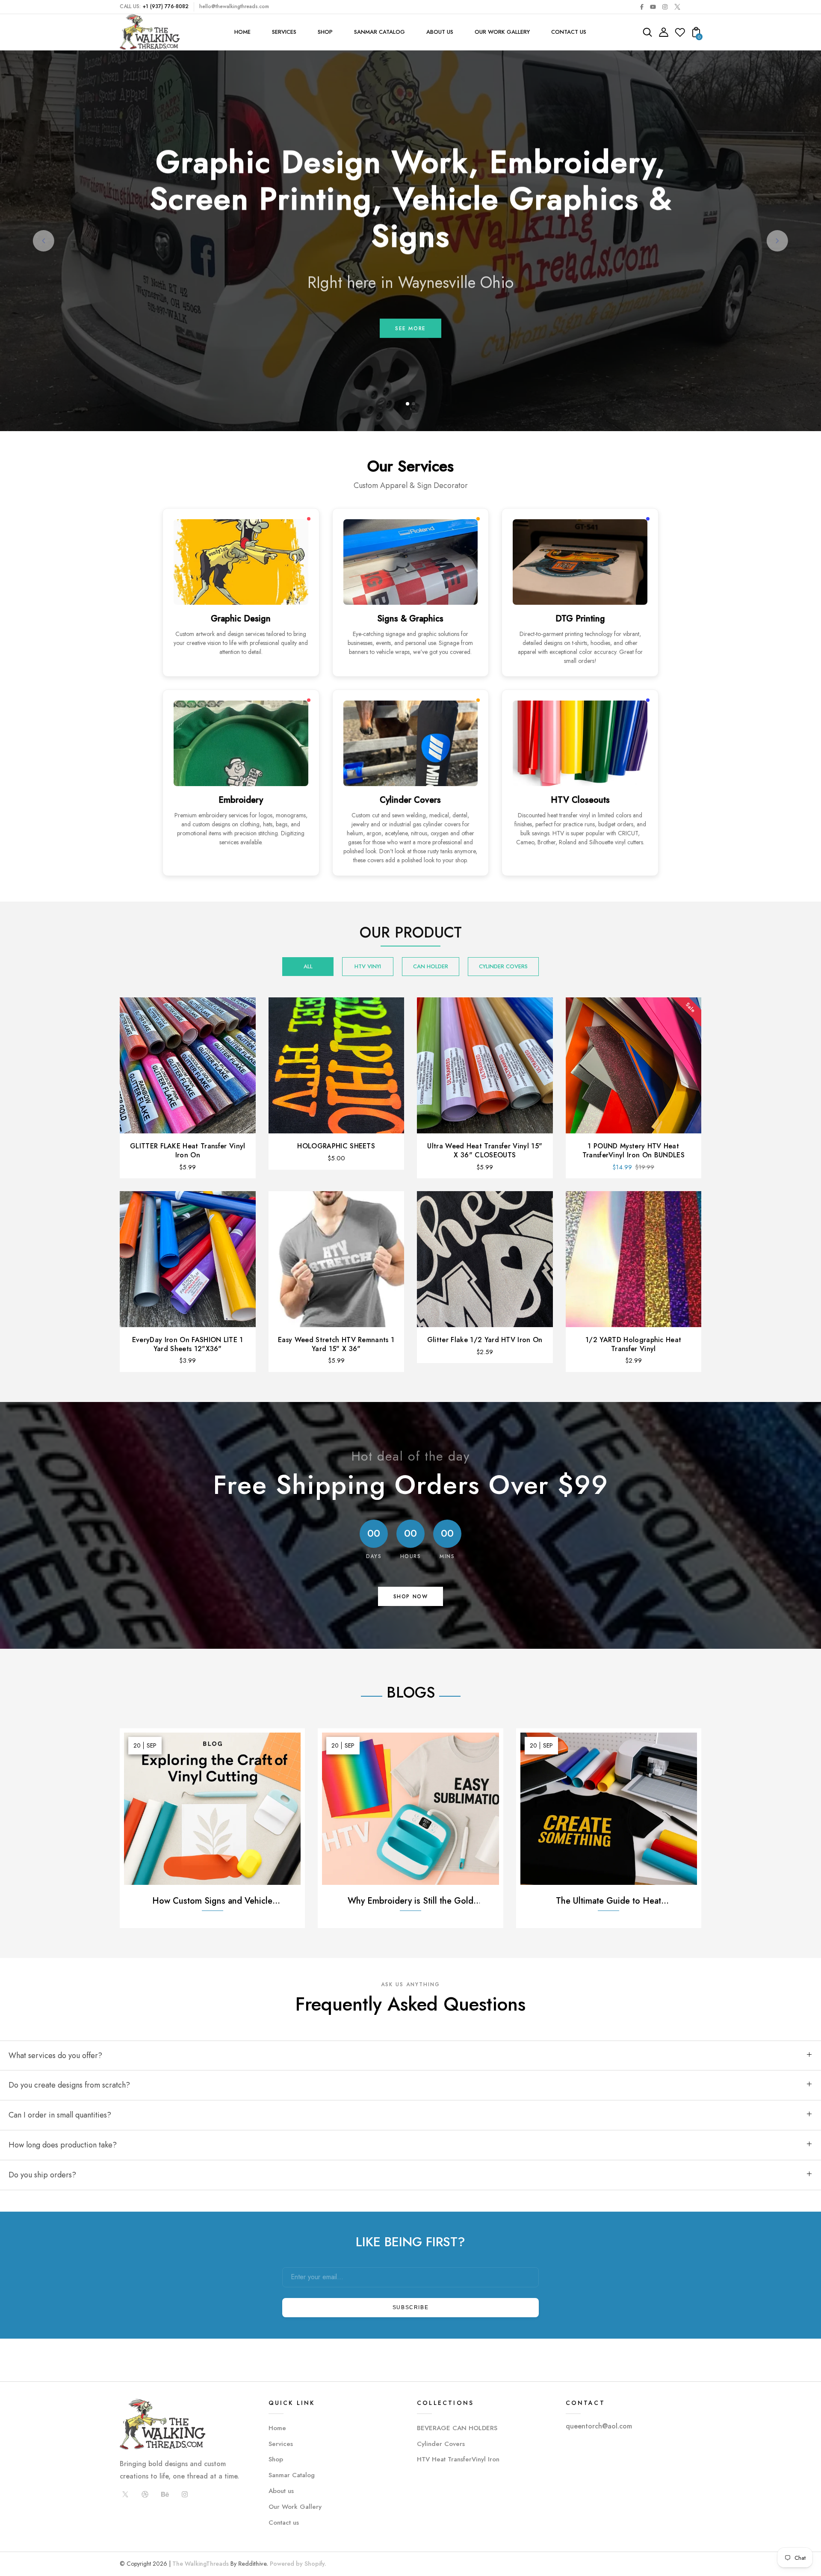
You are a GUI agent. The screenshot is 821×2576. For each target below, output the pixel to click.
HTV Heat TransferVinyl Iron (458, 2459)
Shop (276, 2459)
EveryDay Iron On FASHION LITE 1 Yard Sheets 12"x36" (188, 1344)
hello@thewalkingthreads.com (234, 6)
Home (277, 2428)
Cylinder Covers (441, 2444)
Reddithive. (253, 2564)
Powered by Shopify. (297, 2564)
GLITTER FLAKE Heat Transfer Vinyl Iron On (188, 1150)
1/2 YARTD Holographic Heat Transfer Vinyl (633, 1344)
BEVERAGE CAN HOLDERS (457, 2428)
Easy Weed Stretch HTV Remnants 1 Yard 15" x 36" (336, 1344)
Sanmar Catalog (292, 2475)
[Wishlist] (680, 35)
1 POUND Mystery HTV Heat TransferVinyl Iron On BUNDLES (633, 1150)
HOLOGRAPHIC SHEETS (336, 1146)
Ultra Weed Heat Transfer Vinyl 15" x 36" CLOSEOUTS (485, 1150)
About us (281, 2491)
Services (281, 2444)
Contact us (284, 2523)
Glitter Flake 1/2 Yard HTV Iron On (485, 1340)
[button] (408, 404)
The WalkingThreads (201, 2564)
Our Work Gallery (295, 2507)
